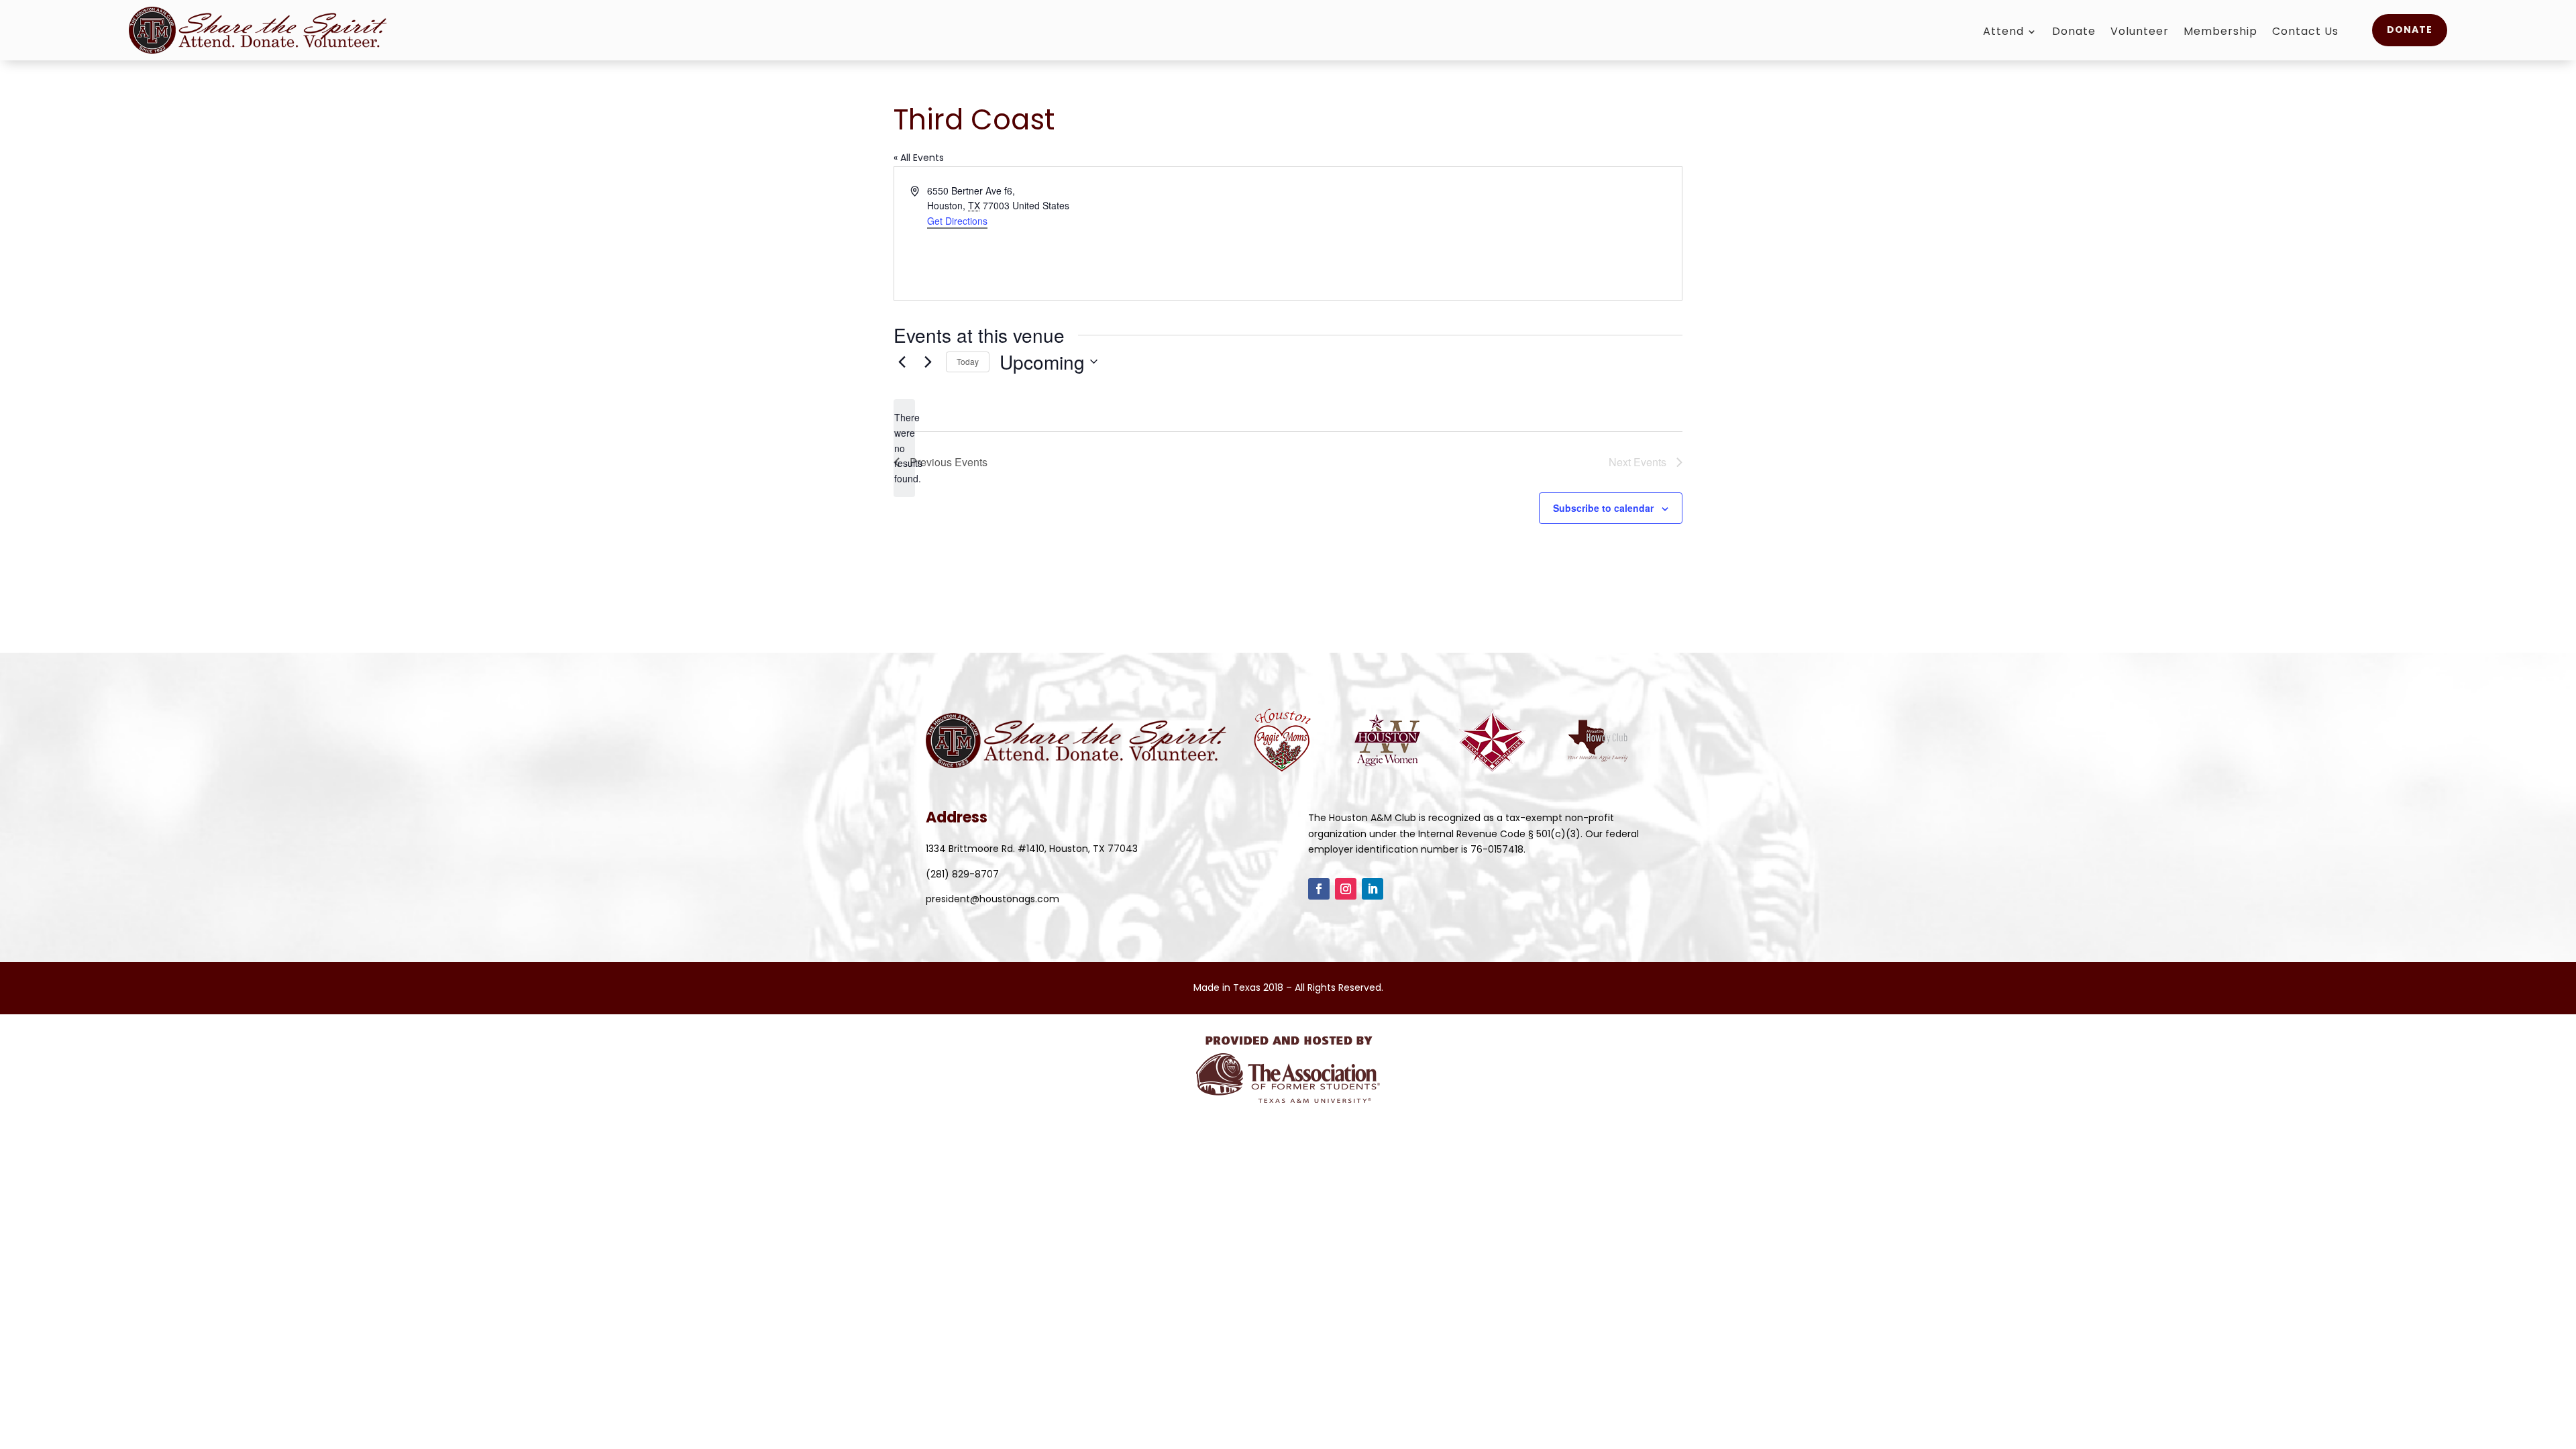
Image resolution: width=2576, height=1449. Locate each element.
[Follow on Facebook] (1319, 889)
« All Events (919, 158)
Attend (2003, 33)
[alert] (904, 448)
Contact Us (2305, 33)
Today (968, 361)
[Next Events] (928, 362)
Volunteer (2140, 33)
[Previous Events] (902, 362)
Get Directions (957, 221)
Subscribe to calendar (1603, 508)
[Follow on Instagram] (1346, 889)
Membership (2220, 33)
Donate (2074, 33)
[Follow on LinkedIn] (1373, 889)
